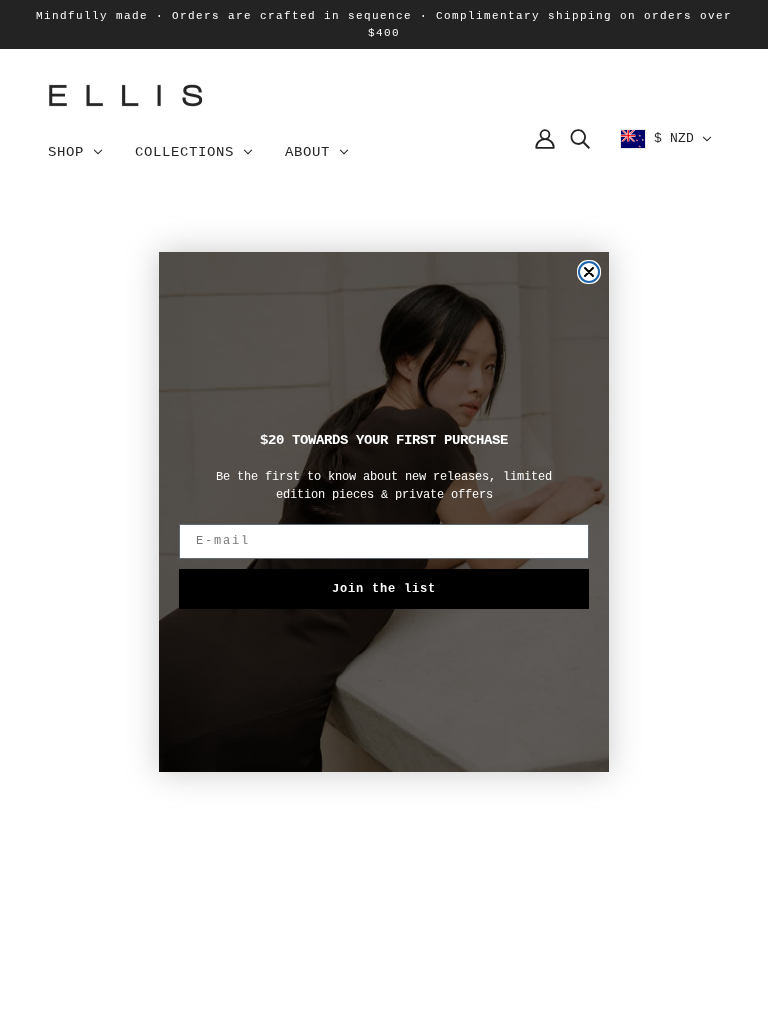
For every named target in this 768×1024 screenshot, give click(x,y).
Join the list (384, 589)
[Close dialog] (589, 272)
